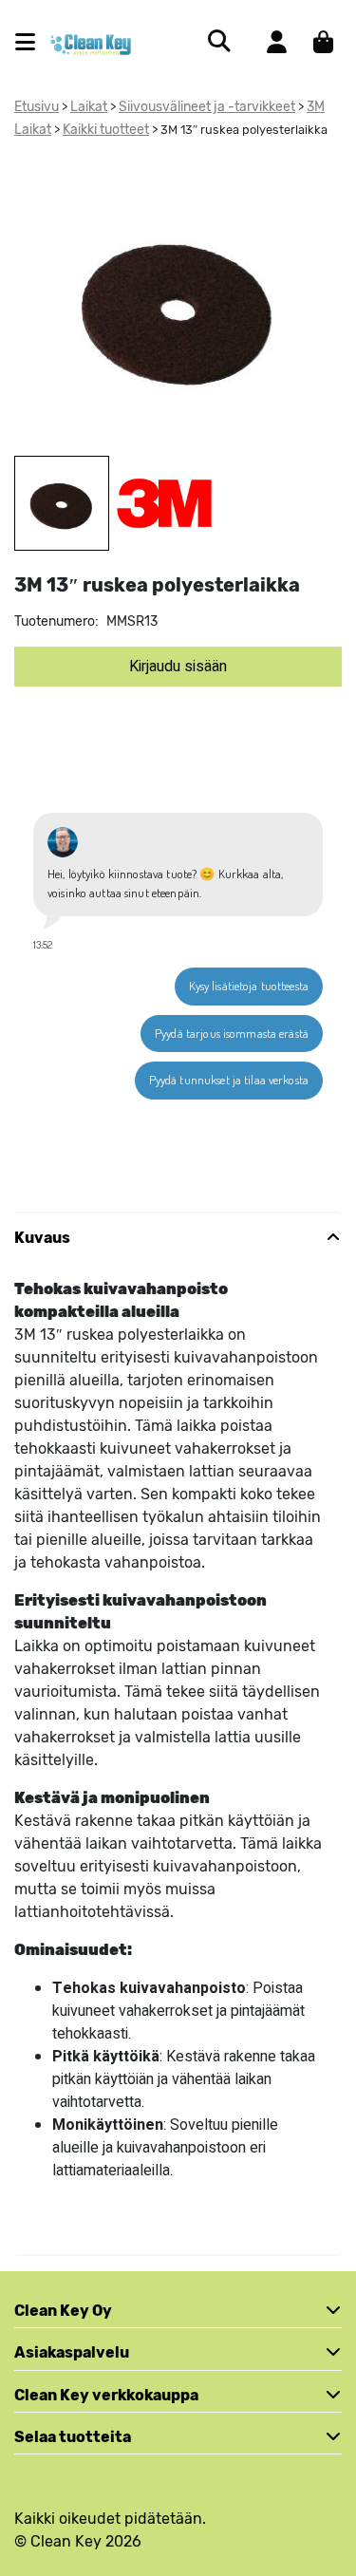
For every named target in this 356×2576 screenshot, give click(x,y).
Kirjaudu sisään (178, 667)
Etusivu (37, 107)
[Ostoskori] (323, 42)
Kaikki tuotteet (106, 130)
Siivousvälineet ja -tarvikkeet (207, 107)
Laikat (89, 107)
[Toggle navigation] (33, 42)
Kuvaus (42, 1238)
